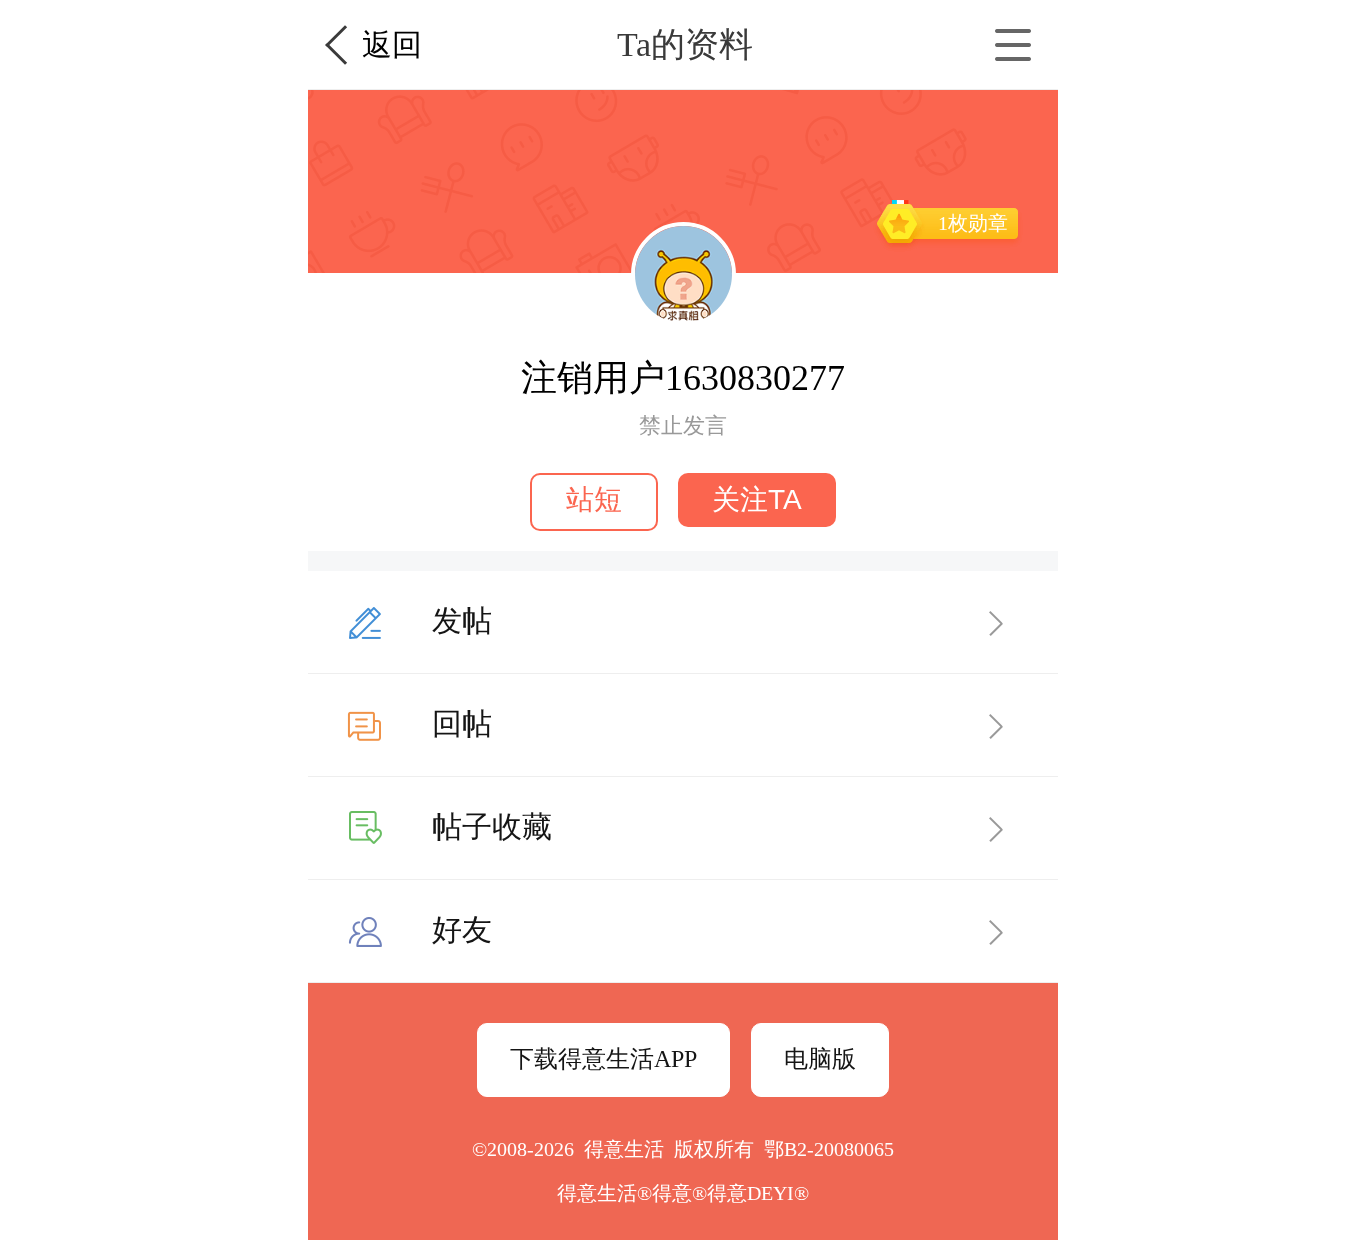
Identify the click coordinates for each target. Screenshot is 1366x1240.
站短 (594, 499)
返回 (392, 44)
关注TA (757, 499)
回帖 (462, 723)
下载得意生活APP (603, 1059)
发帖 (462, 620)
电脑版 (820, 1059)
